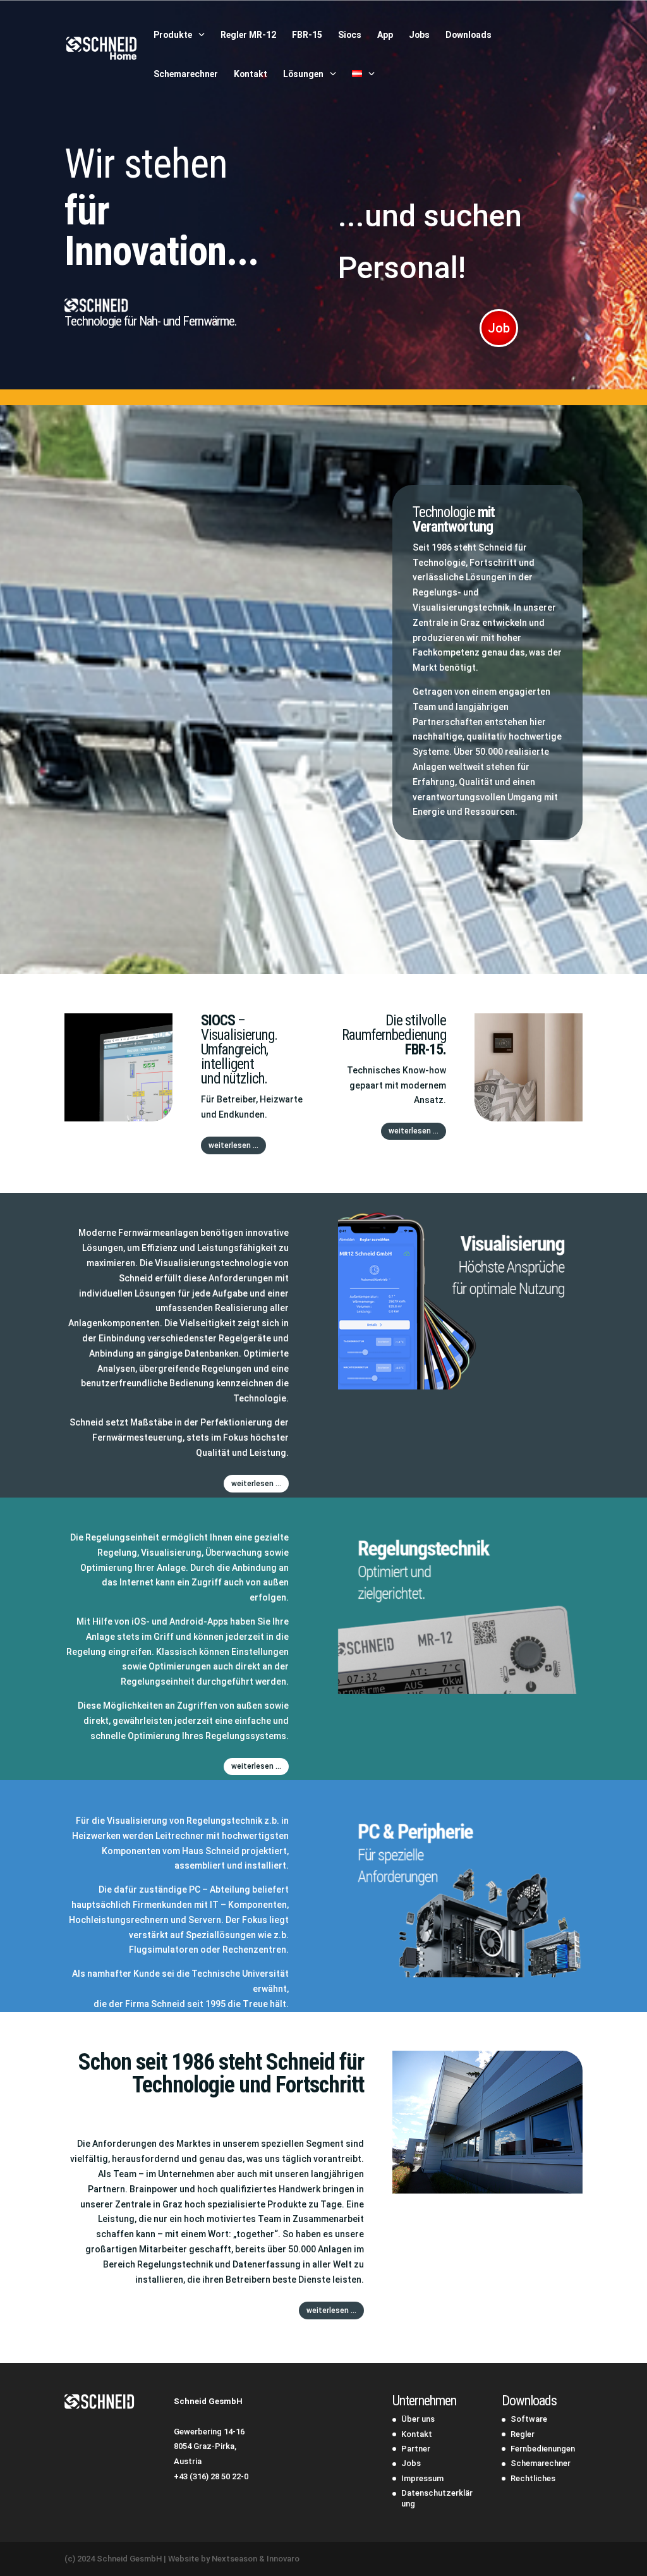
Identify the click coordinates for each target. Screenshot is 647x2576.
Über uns (418, 2419)
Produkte (173, 35)
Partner (416, 2449)
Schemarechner (186, 74)
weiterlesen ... (233, 1145)
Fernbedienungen (543, 2449)
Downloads (469, 35)
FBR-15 (307, 35)
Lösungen (303, 74)
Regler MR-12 (248, 35)
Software (529, 2419)
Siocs (350, 35)
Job (499, 328)
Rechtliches (533, 2478)
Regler (523, 2434)
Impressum (422, 2478)
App (385, 35)
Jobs (419, 35)
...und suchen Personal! (430, 242)
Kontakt (251, 74)
